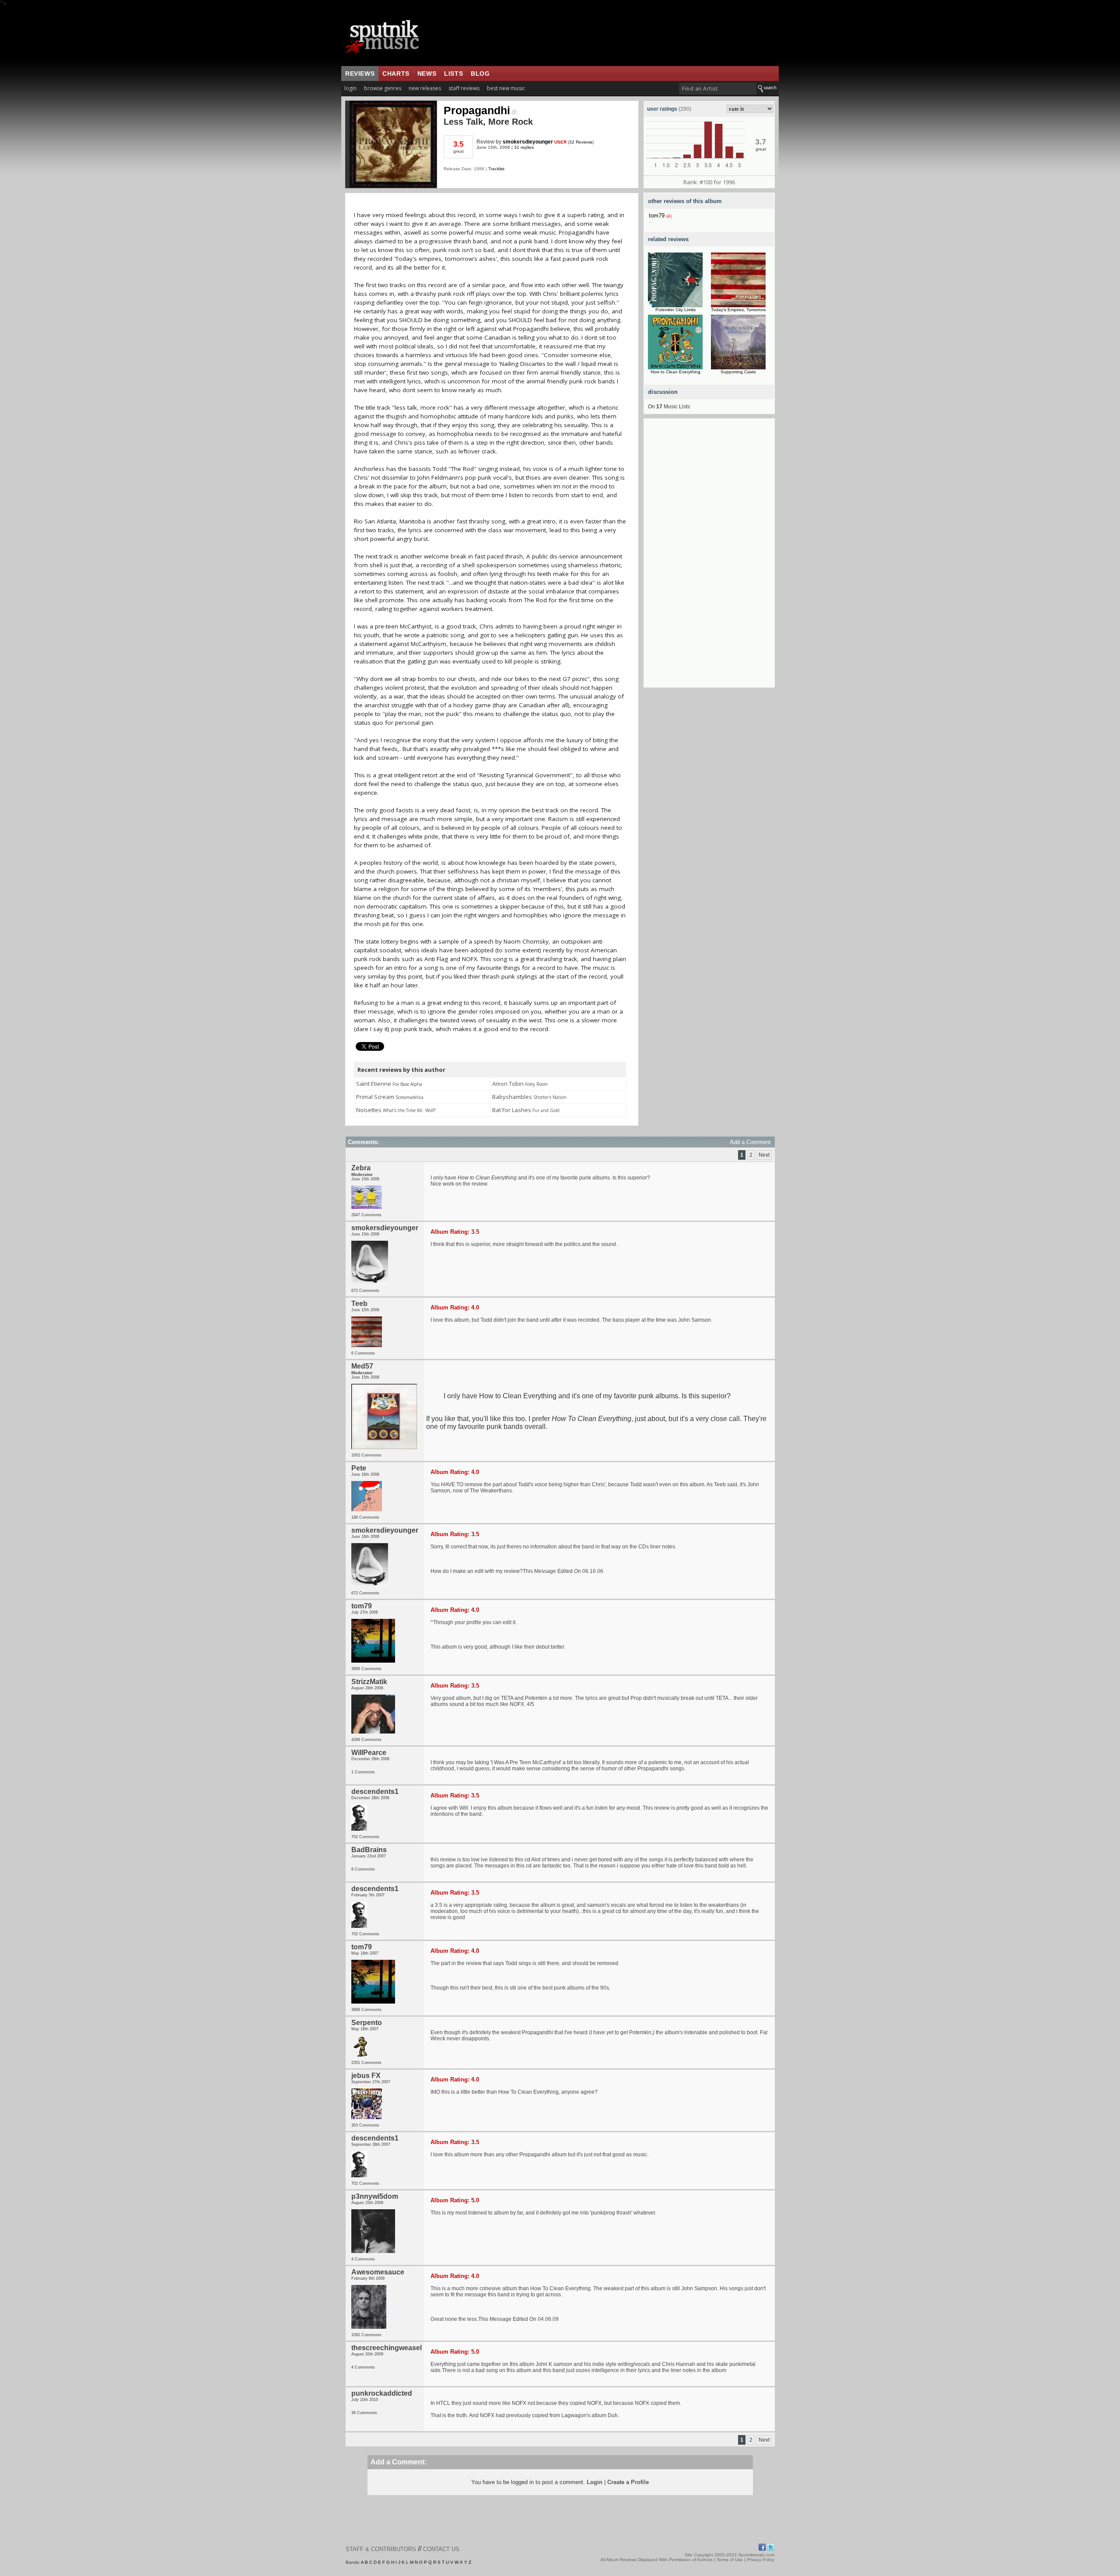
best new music (506, 88)
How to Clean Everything (675, 372)
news (427, 74)
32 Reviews (581, 142)
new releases (425, 88)
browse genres (383, 88)
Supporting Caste (738, 372)
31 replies (524, 147)
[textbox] (718, 89)
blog (480, 74)
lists (453, 74)
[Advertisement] (709, 556)
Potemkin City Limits (675, 310)
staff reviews (464, 88)
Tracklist (496, 169)
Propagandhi (477, 110)
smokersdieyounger (528, 142)
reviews (360, 74)
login (350, 88)
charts (396, 74)
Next (764, 1155)
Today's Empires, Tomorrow (738, 310)
